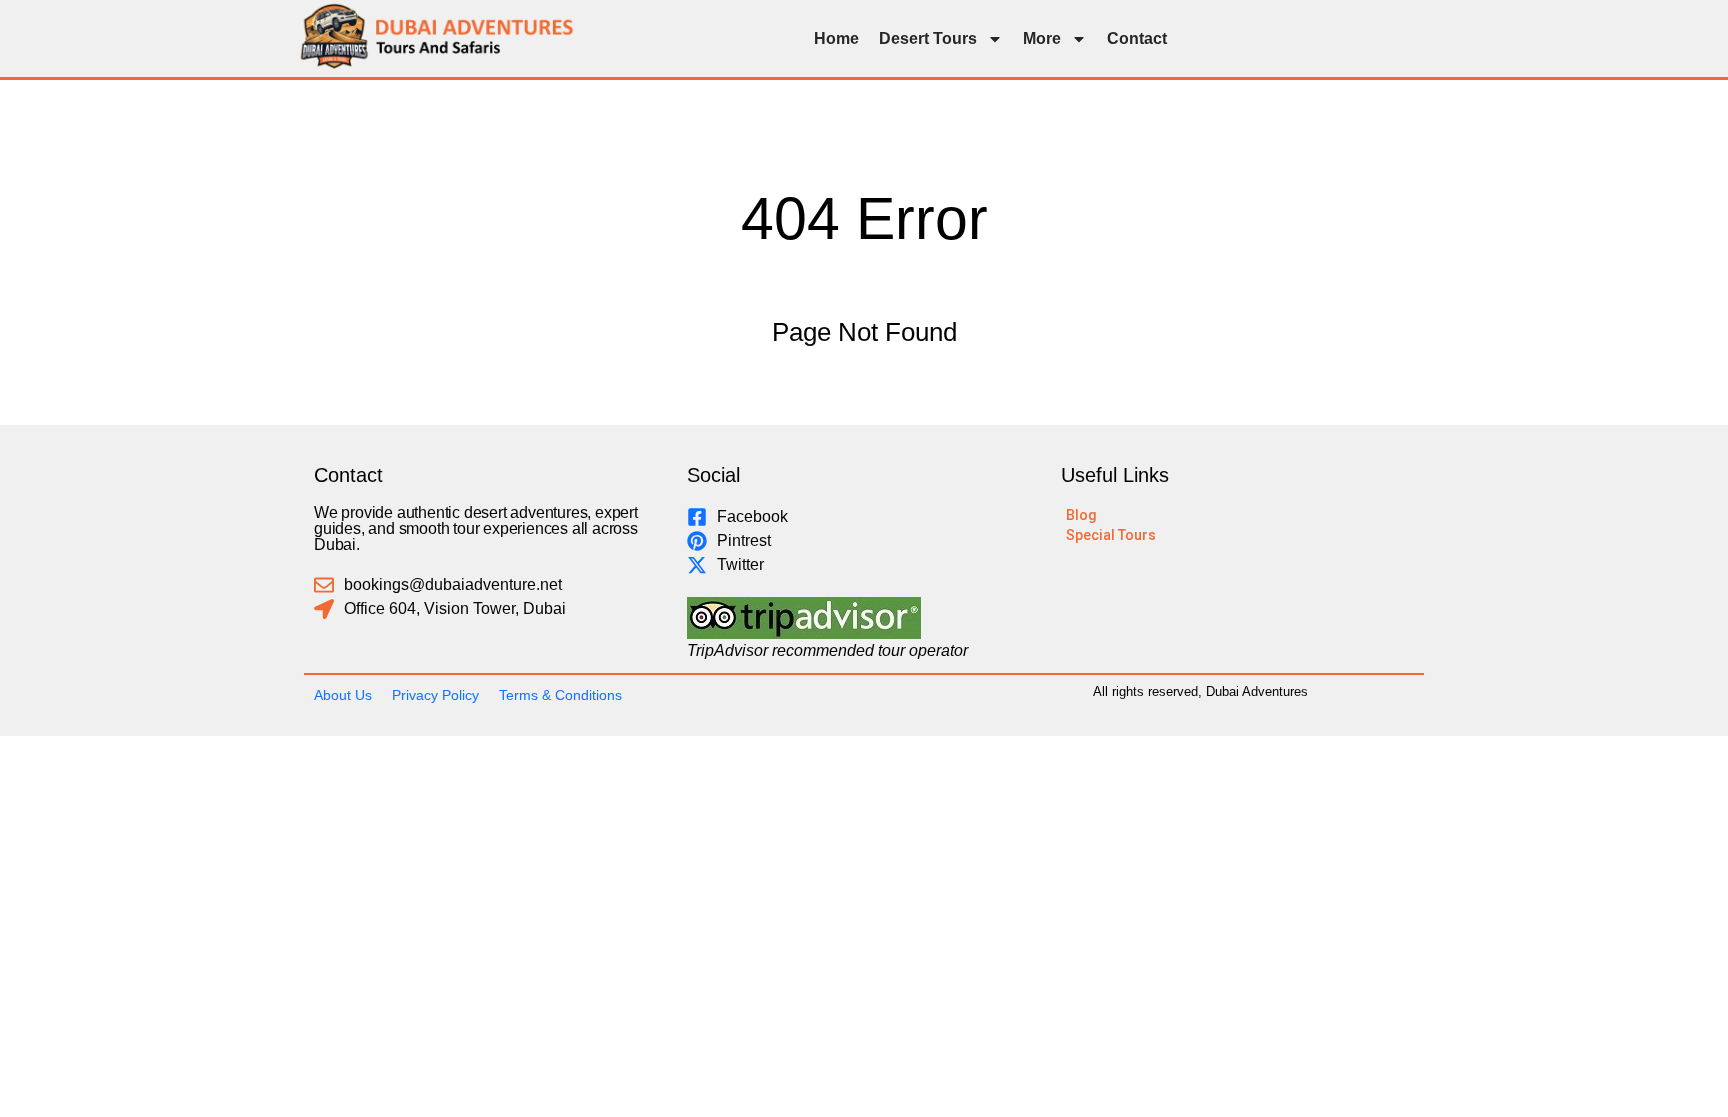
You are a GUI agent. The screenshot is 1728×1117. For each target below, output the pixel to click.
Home (836, 38)
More (1042, 38)
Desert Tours (928, 38)
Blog (1081, 515)
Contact (1137, 38)
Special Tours (1111, 535)
